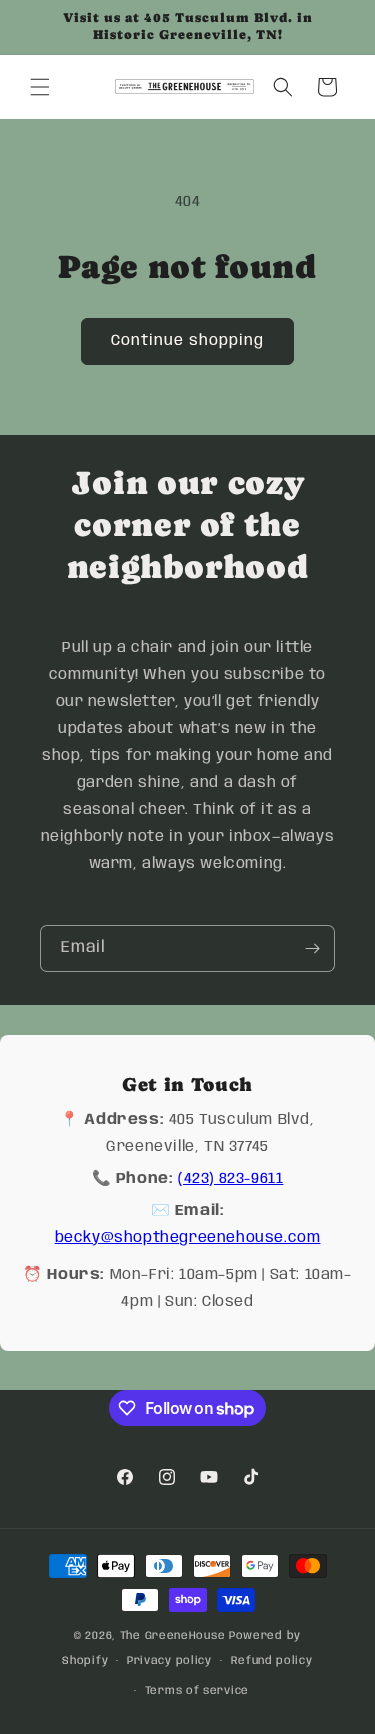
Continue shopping (187, 341)
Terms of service (197, 1691)
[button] (40, 87)
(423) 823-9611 (230, 1179)
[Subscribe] (312, 948)
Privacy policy (169, 1661)
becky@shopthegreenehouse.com (188, 1238)
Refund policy (272, 1661)
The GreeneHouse (173, 1636)
